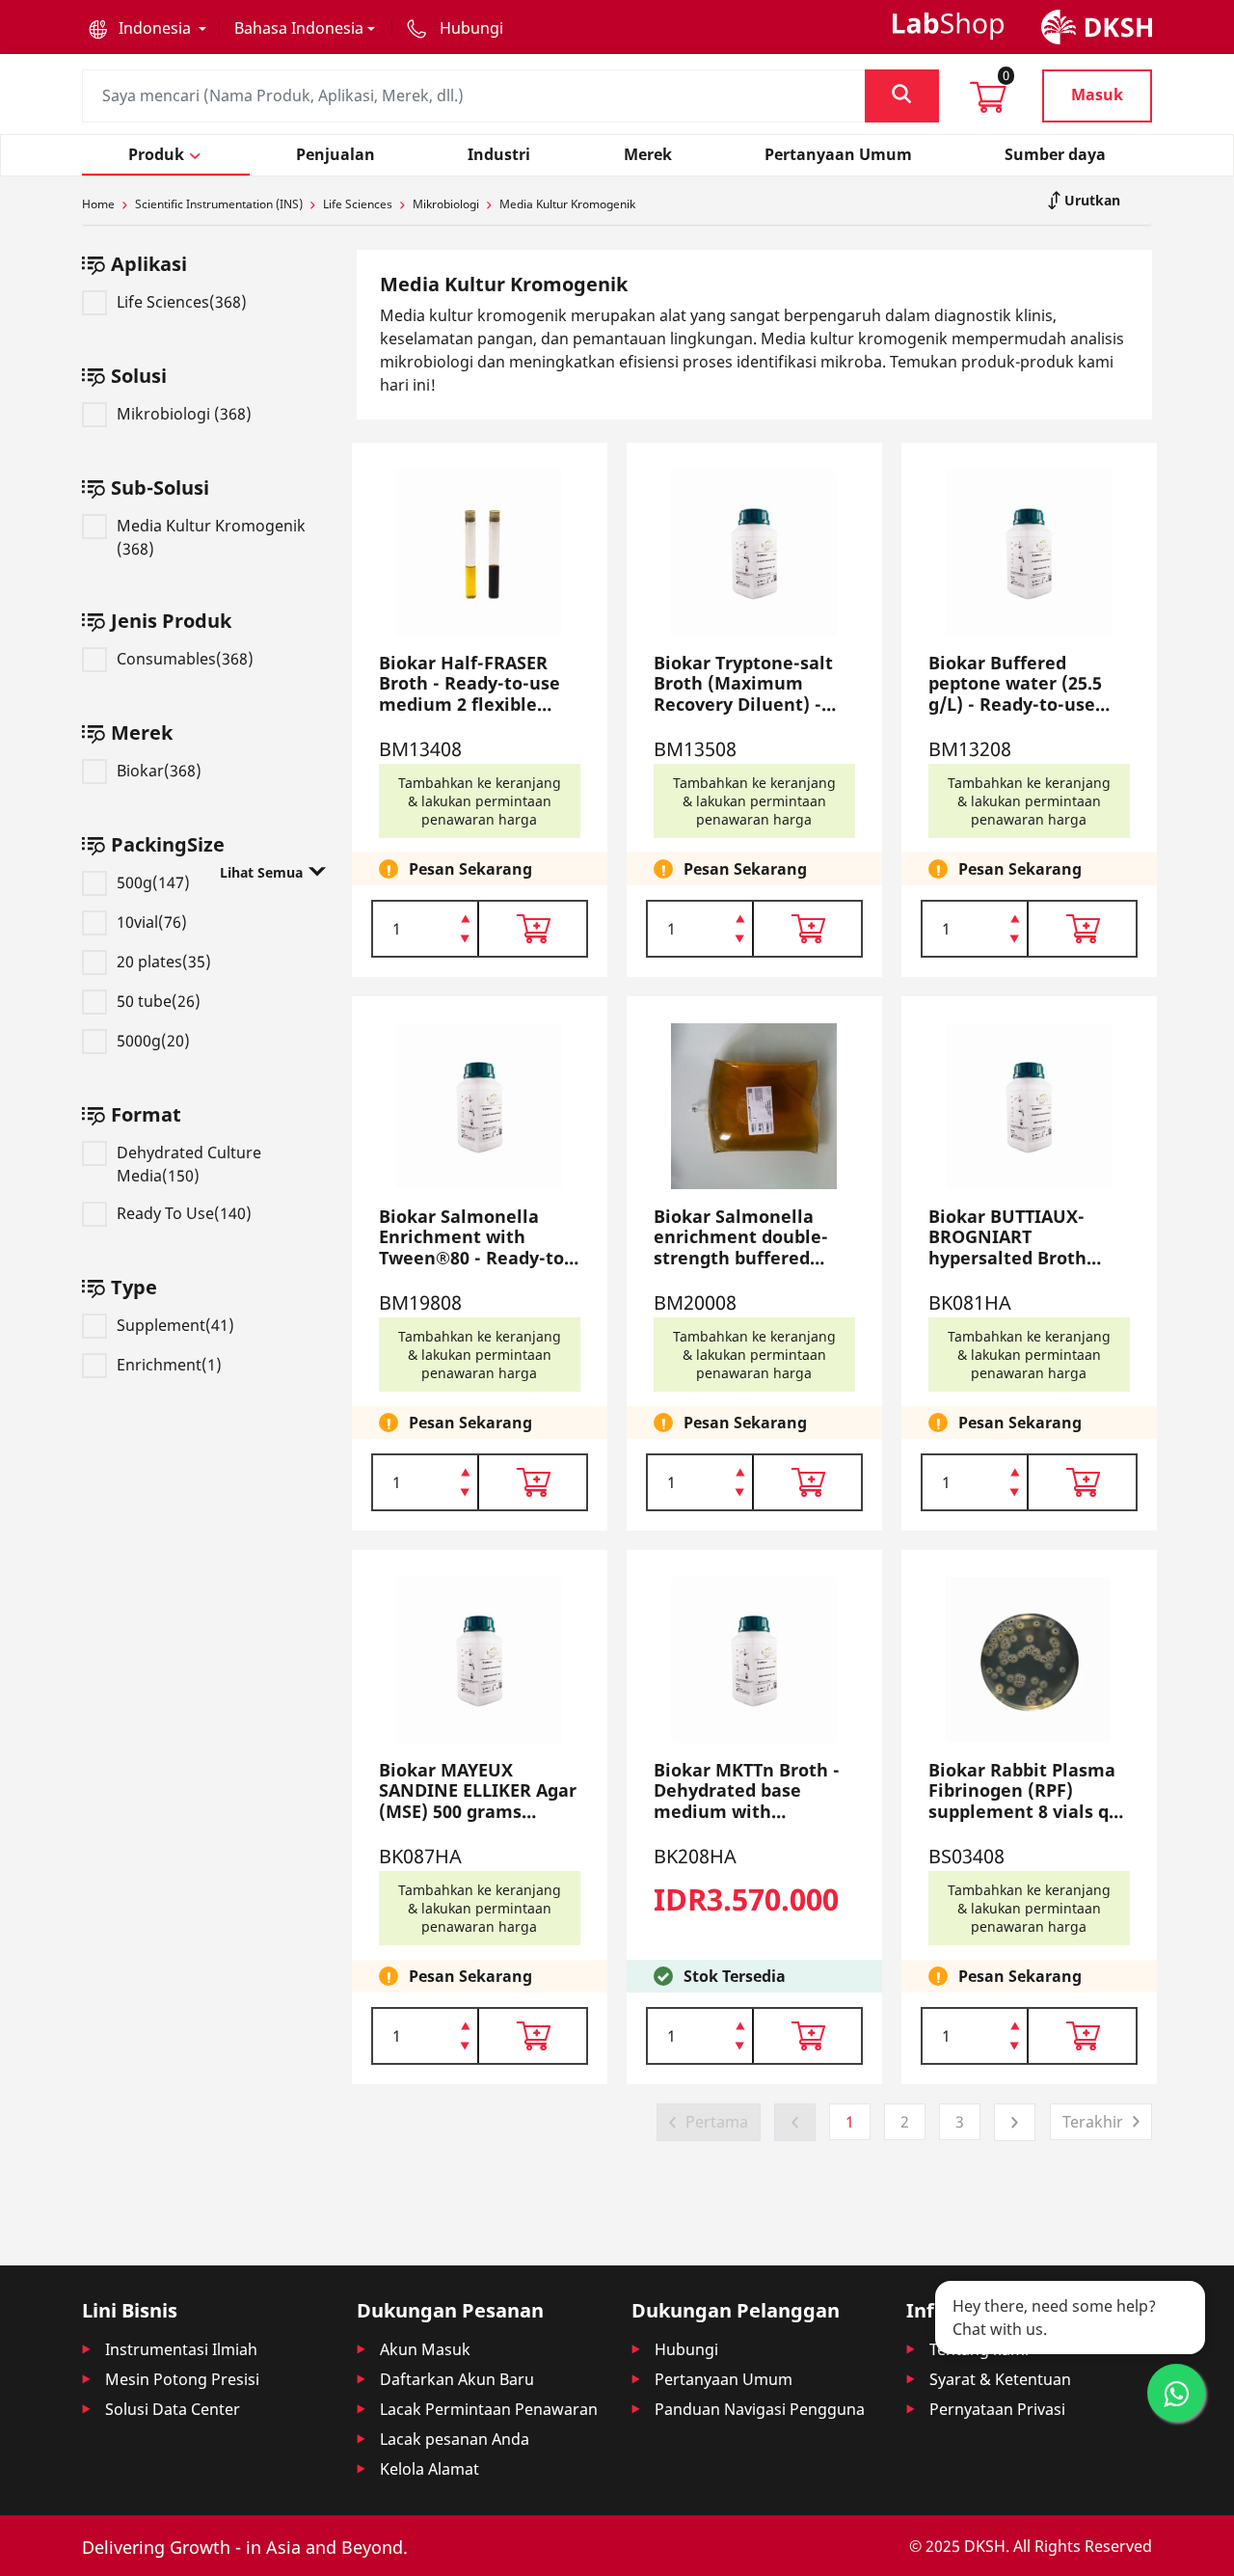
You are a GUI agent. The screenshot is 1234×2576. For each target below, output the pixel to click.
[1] (465, 940)
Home (98, 204)
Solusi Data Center (173, 2409)
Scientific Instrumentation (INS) (219, 204)
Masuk (1097, 95)
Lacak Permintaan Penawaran (489, 2409)
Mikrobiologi (446, 204)
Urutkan (1090, 200)
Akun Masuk (425, 2349)
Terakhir (1093, 2122)
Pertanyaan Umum (724, 2379)
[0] (988, 103)
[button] (148, 28)
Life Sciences (358, 204)
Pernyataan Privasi (997, 2409)
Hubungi (686, 2349)
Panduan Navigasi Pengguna (760, 2409)
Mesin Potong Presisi (182, 2379)
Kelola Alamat (429, 2469)
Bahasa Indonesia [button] (299, 28)
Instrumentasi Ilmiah (181, 2349)
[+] (465, 917)
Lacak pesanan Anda (455, 2439)
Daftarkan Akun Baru (457, 2379)
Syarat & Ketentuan (1000, 2379)
